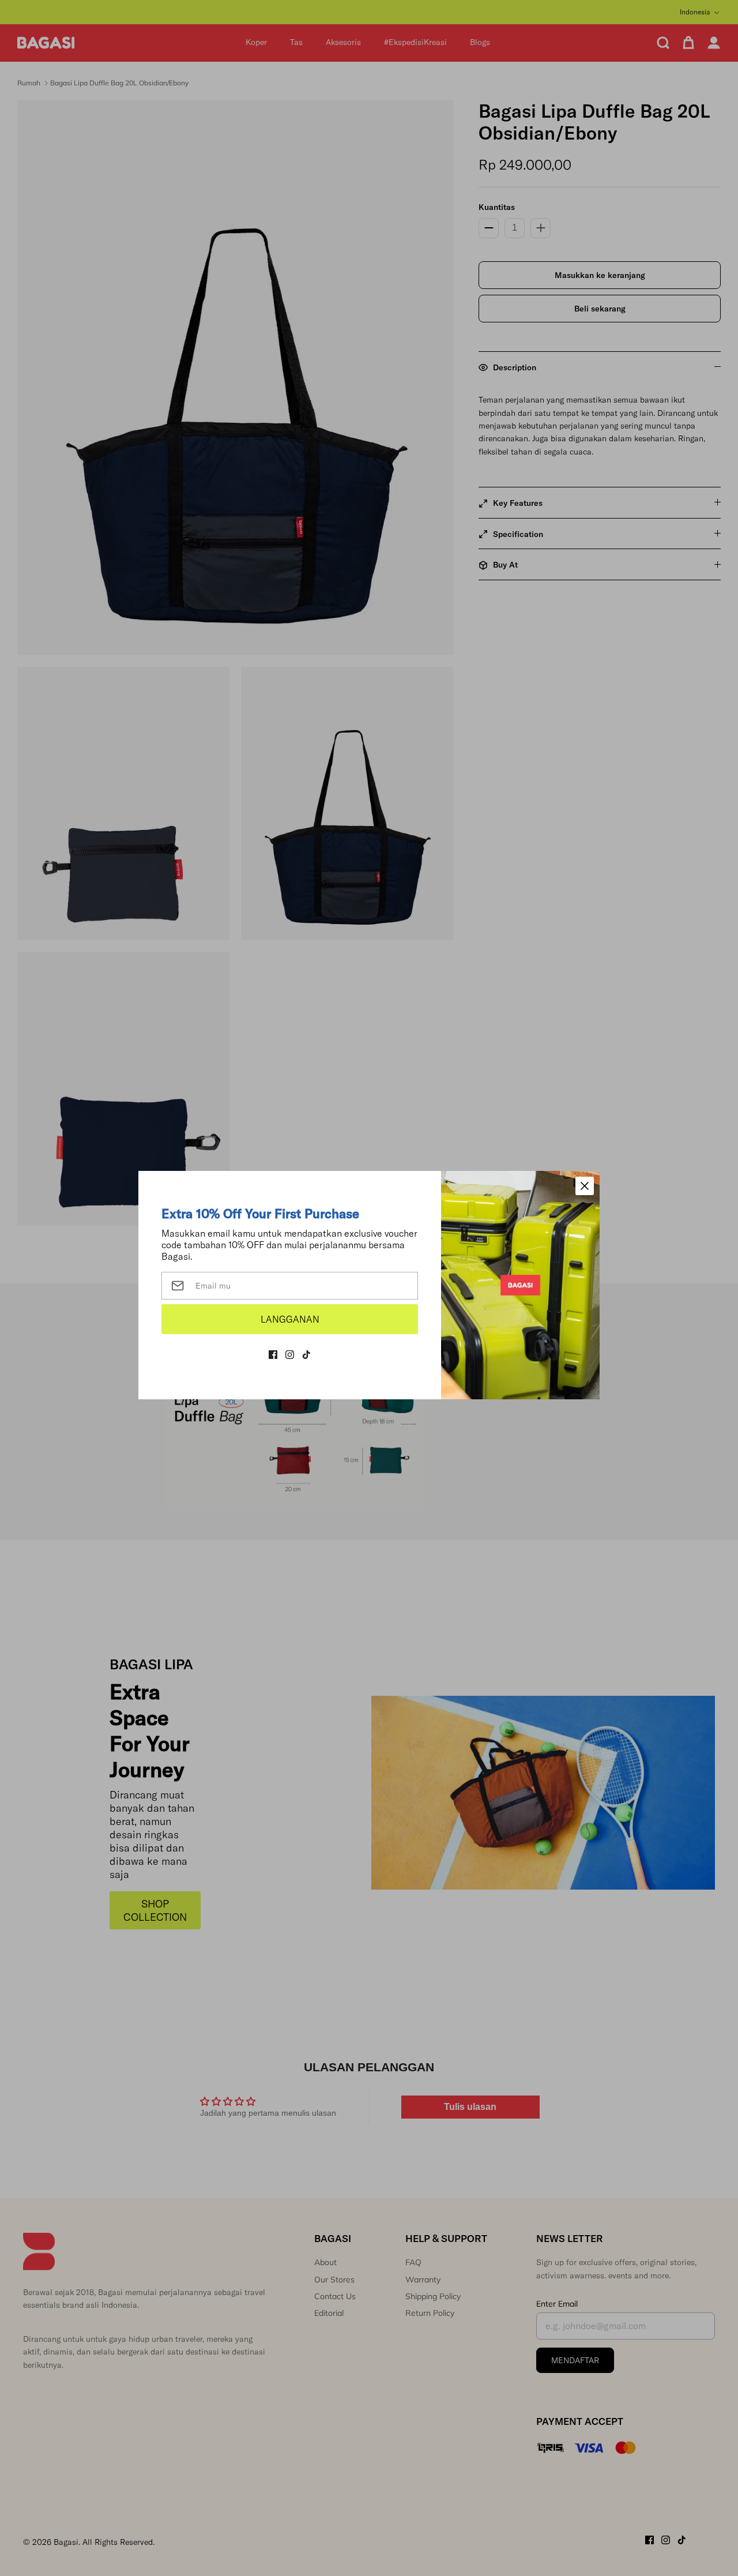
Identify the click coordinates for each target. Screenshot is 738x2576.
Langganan (290, 1319)
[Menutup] (585, 1186)
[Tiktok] (306, 1355)
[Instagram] (290, 1355)
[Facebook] (273, 1355)
